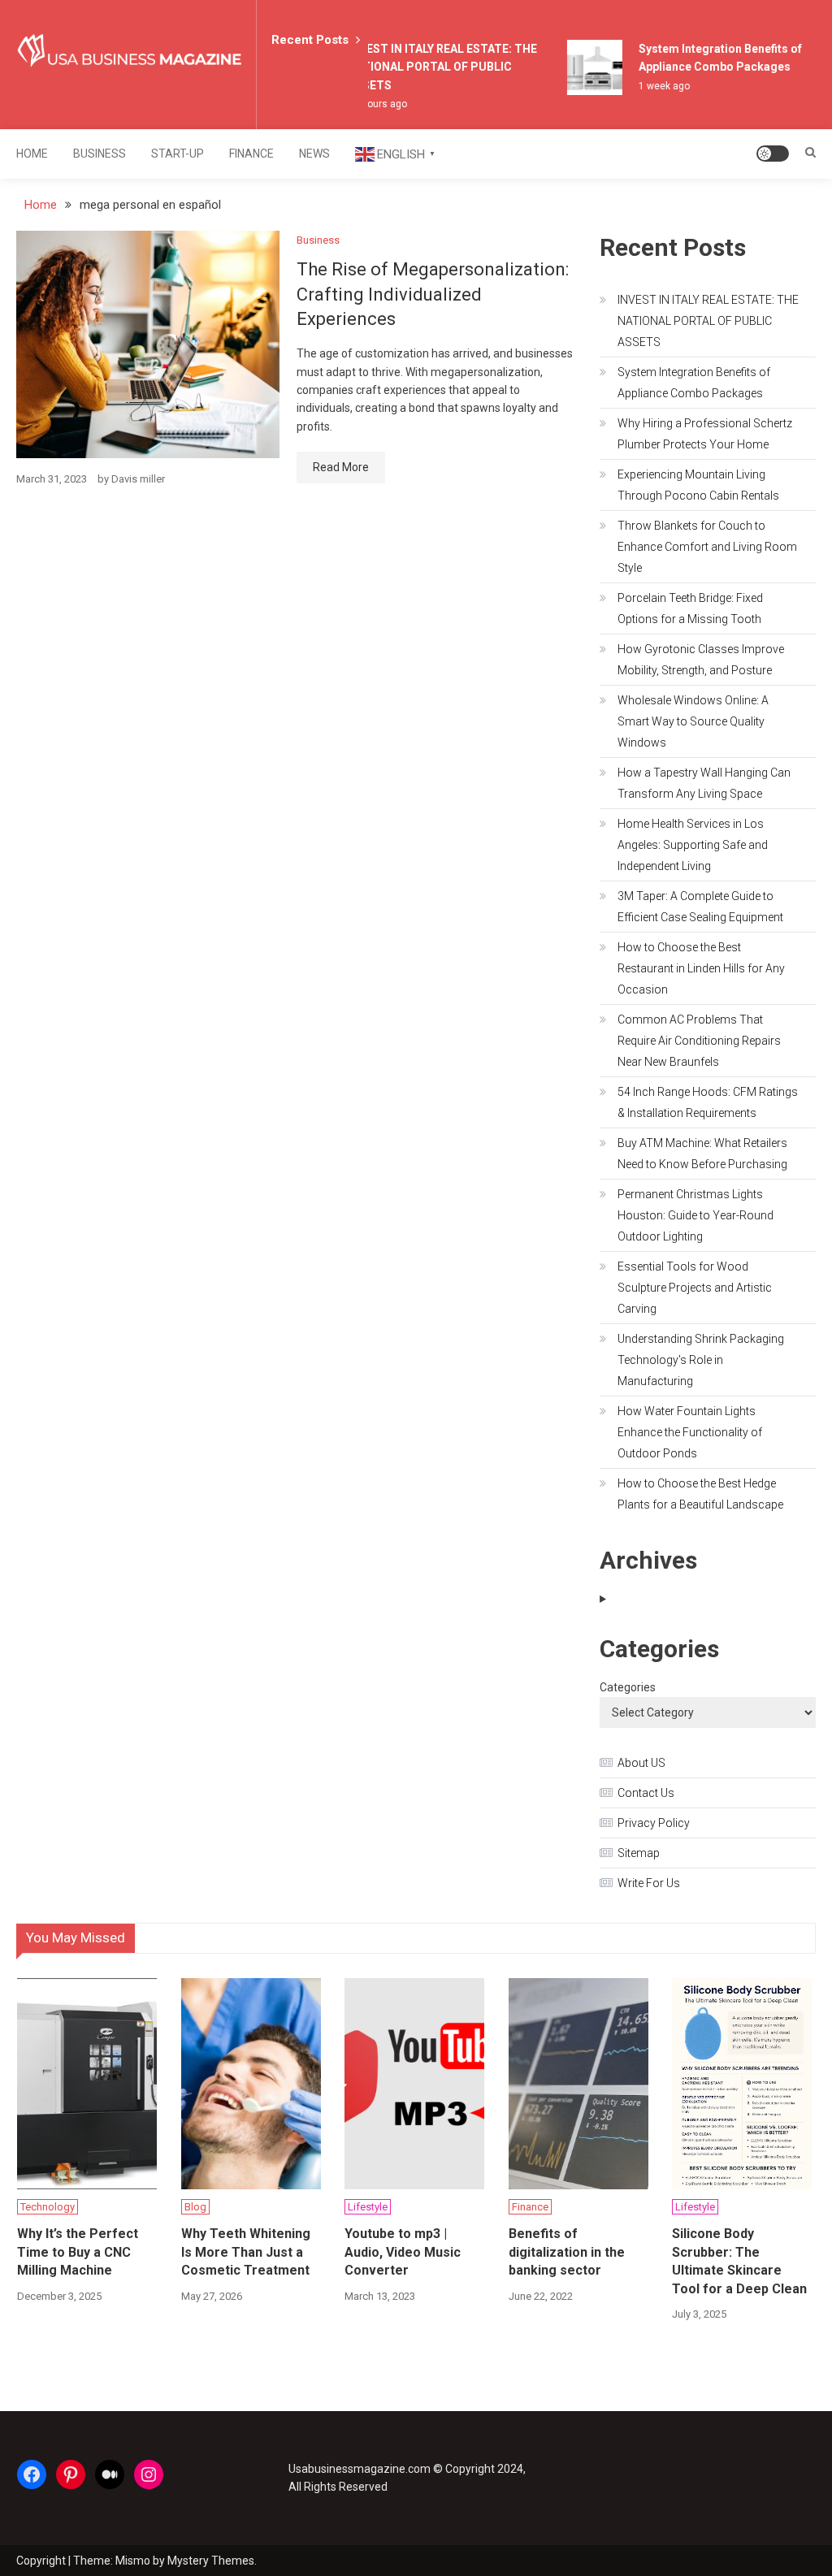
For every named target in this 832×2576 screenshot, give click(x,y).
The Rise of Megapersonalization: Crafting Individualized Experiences (433, 294)
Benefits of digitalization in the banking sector (567, 2252)
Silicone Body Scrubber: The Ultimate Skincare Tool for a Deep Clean (739, 2261)
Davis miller (138, 479)
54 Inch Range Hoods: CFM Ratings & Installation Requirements (708, 1102)
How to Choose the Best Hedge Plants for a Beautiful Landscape (700, 1494)
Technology (48, 2207)
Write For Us (649, 1883)
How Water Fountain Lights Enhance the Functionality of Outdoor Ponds (690, 1432)
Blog (195, 2207)
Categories (628, 1687)
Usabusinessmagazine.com (360, 2469)
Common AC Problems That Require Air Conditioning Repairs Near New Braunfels (699, 1041)
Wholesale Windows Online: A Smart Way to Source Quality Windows (693, 721)
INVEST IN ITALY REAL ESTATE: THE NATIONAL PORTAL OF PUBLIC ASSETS (433, 67)
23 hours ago (368, 104)
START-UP (178, 154)
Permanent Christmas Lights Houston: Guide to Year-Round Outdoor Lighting (695, 1215)
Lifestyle (368, 2207)
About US (641, 1763)
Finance (251, 154)
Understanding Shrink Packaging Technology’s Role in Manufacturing (701, 1360)
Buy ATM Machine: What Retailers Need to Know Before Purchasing (702, 1154)
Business (100, 154)
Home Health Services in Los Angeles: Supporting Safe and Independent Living (693, 845)
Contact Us (646, 1793)
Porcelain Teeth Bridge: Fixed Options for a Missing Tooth (690, 608)
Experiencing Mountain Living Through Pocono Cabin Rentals (698, 485)
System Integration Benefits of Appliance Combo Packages (694, 383)
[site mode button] (773, 154)
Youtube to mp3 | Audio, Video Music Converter (403, 2252)
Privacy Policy (654, 1823)
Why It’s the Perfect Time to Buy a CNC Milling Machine (78, 2252)
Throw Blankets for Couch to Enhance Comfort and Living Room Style (707, 547)
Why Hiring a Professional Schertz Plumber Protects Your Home (705, 434)
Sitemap (639, 1853)
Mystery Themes (211, 2561)
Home (32, 154)
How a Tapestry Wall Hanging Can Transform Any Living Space (704, 783)
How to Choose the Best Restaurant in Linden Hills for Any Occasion (701, 968)
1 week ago (655, 86)
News (314, 154)
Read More (341, 467)
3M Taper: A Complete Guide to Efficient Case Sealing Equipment (700, 907)
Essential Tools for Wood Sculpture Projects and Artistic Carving (695, 1288)
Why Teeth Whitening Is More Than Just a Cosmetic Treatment (246, 2252)
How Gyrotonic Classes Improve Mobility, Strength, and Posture (701, 660)
